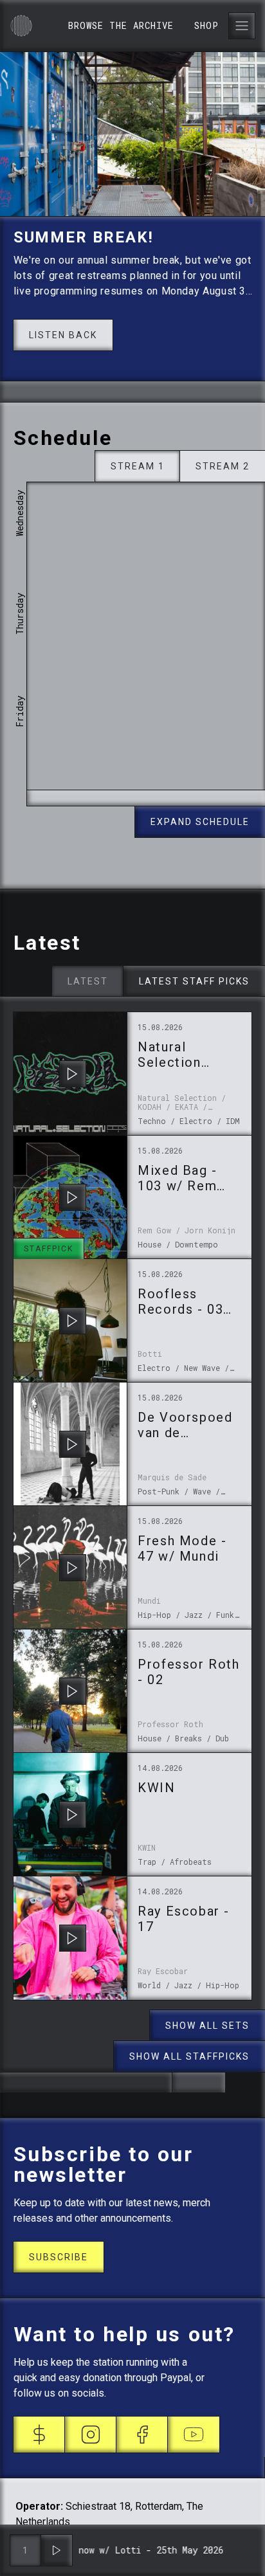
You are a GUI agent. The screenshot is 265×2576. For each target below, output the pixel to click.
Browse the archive (121, 25)
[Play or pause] (57, 2550)
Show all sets (207, 2026)
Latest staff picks (194, 981)
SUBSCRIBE (59, 2257)
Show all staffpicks (189, 2056)
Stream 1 (138, 466)
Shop (206, 25)
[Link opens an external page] (39, 2435)
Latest (88, 981)
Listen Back (63, 335)
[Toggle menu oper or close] (242, 26)
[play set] (73, 1074)
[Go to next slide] (132, 392)
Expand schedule (200, 822)
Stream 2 (223, 466)
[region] (146, 636)
